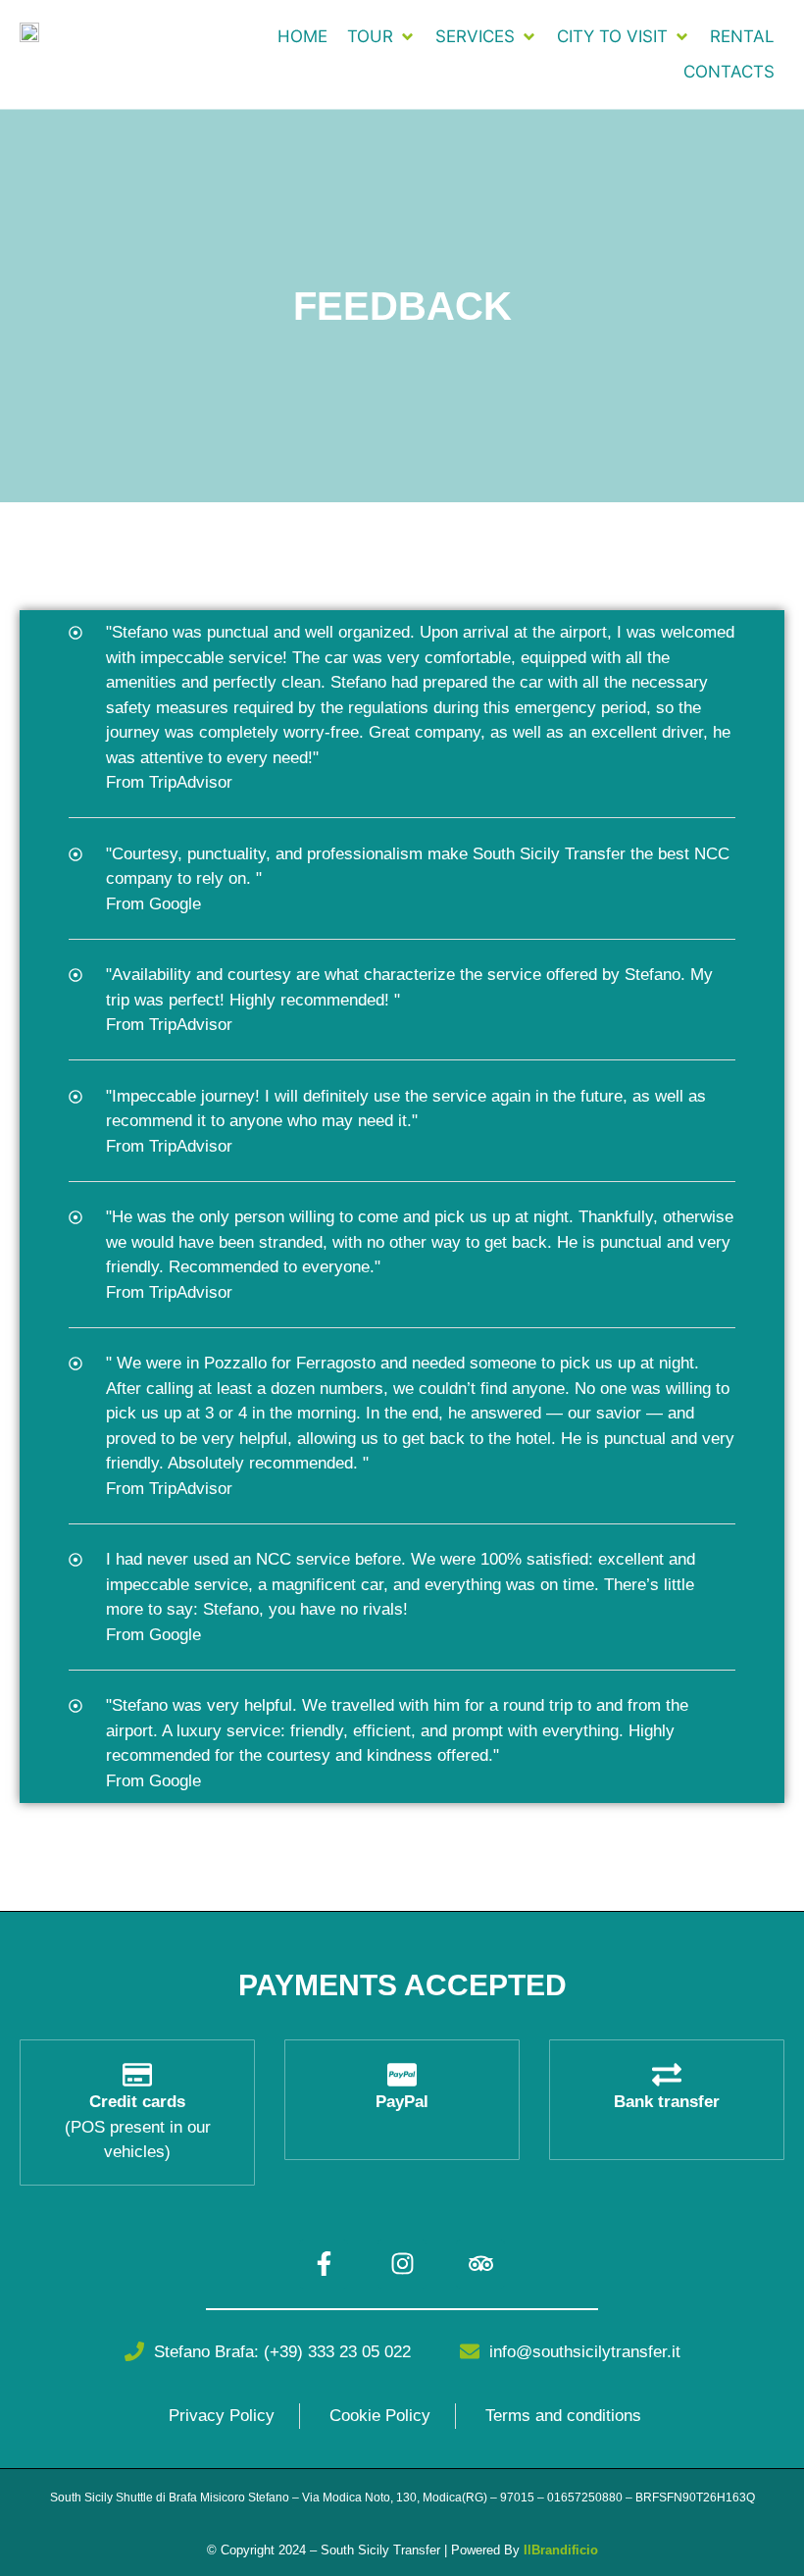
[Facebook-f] (324, 2264)
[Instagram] (402, 2264)
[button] (381, 37)
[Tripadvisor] (480, 2264)
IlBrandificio (561, 2550)
